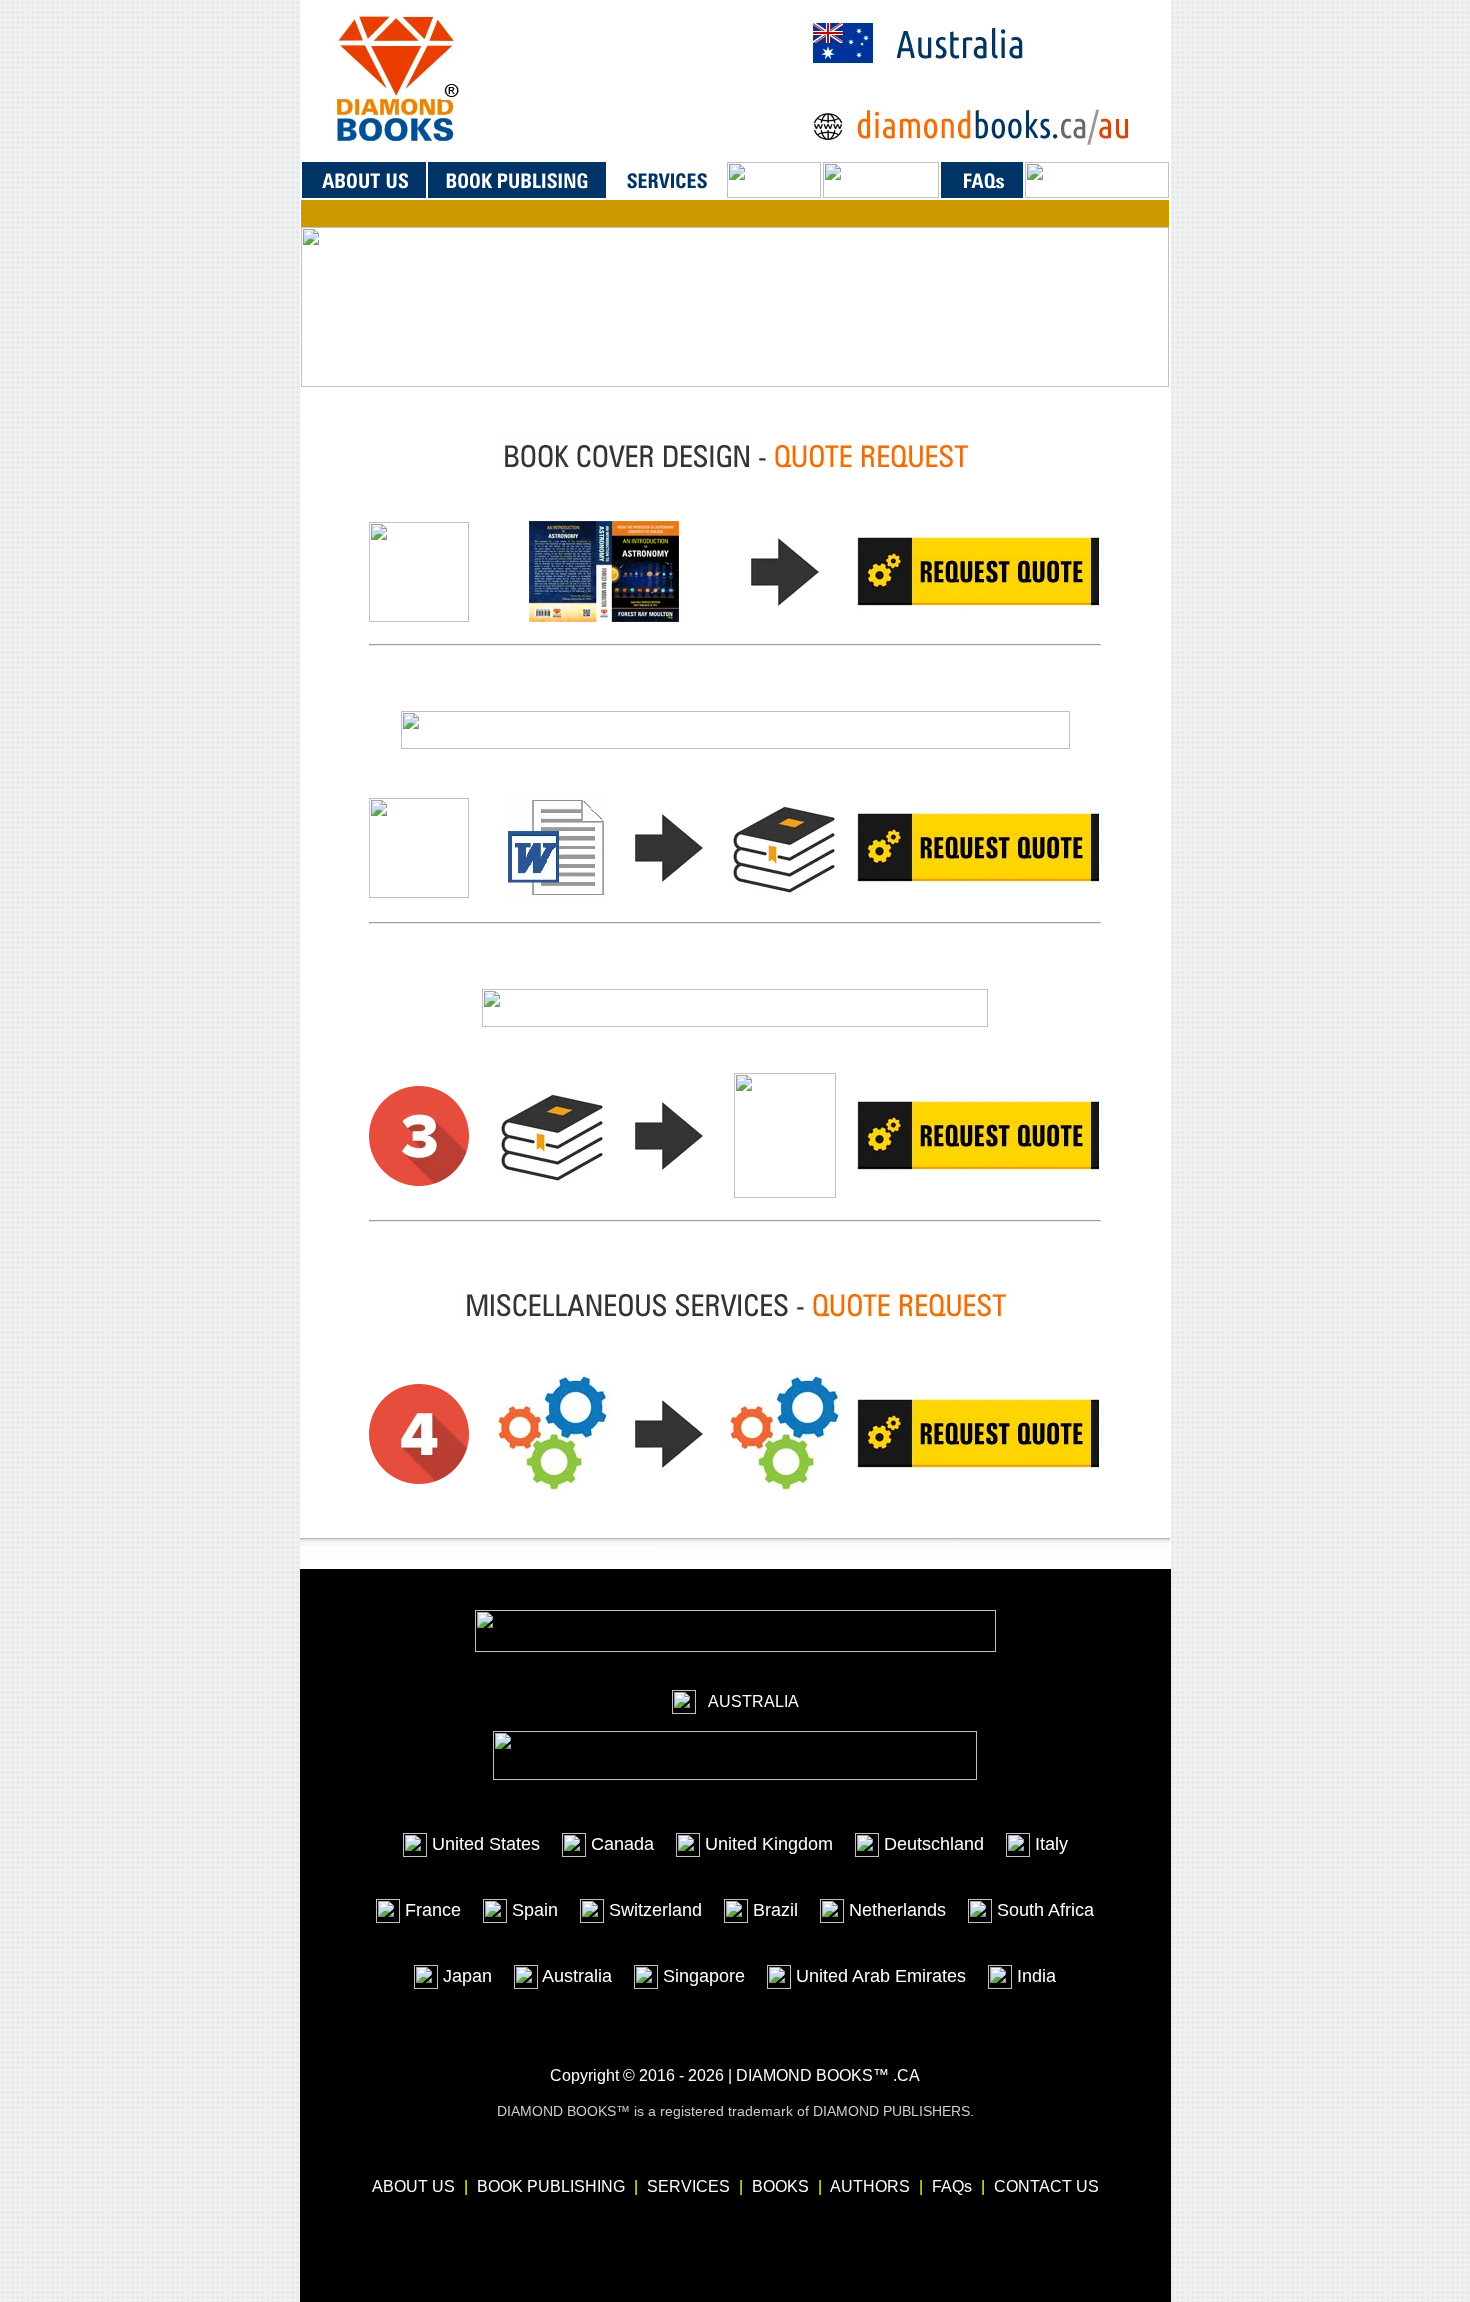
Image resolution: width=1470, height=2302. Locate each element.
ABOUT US (413, 2186)
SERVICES (688, 2186)
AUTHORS (870, 2186)
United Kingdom (766, 1844)
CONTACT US (1046, 2186)
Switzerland (653, 1910)
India (1034, 1976)
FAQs (952, 2186)
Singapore (701, 1976)
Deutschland (931, 1844)
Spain (532, 1910)
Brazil (773, 1910)
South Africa (1043, 1910)
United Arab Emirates (878, 1976)
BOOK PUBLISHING (551, 2186)
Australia (575, 1976)
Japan (465, 1976)
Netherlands (895, 1910)
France (430, 1910)
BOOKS (780, 2186)
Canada (620, 1844)
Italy (1049, 1844)
